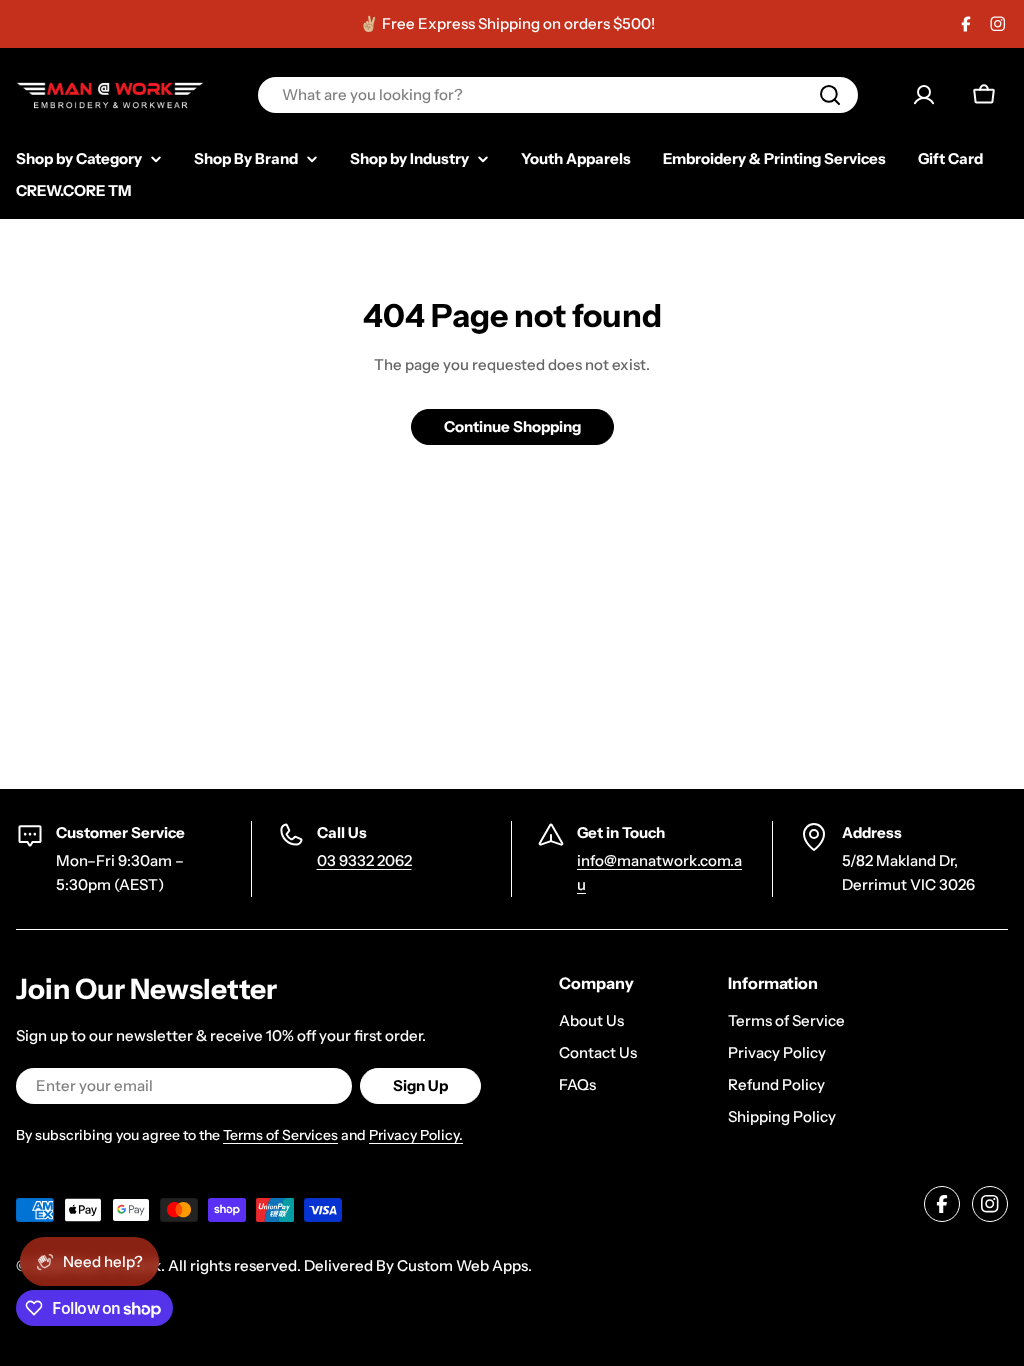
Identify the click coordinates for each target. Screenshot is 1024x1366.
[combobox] (558, 95)
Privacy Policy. (416, 1135)
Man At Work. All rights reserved (183, 1265)
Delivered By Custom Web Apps (416, 1265)
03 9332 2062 (364, 860)
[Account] (924, 95)
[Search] (830, 95)
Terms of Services (280, 1135)
